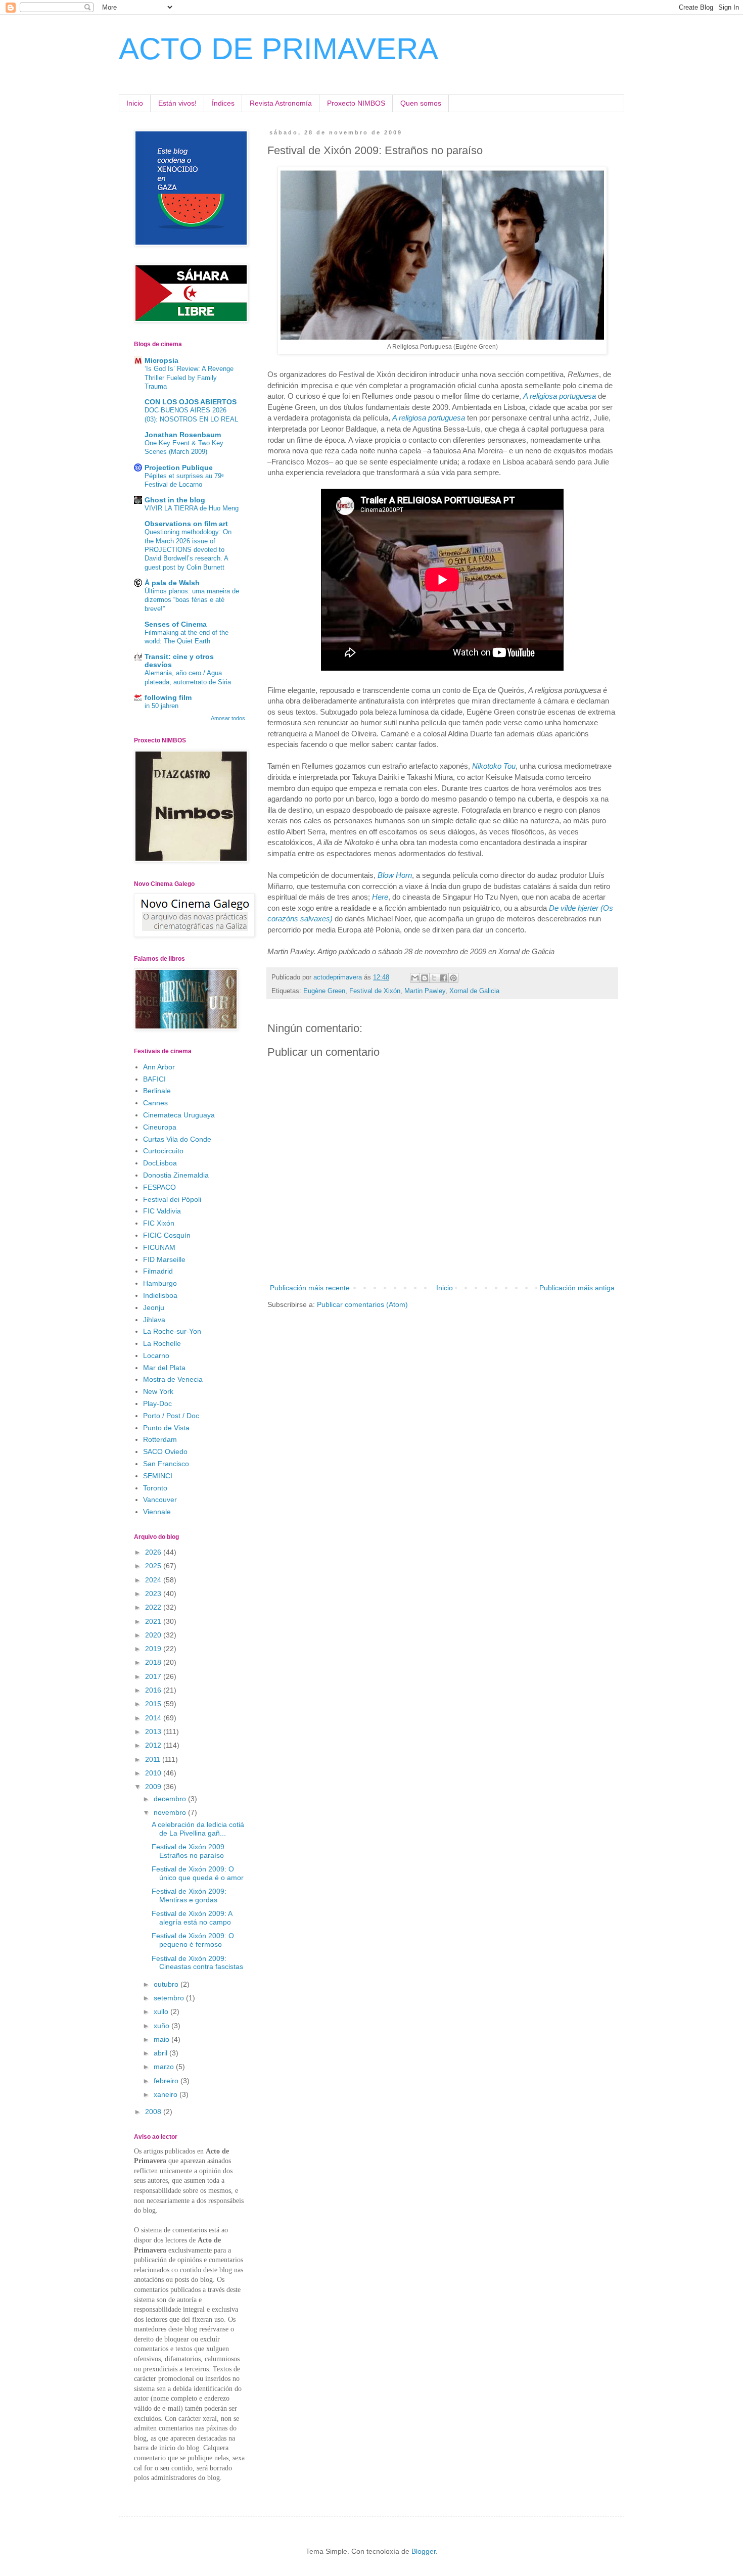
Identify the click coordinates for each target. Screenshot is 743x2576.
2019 (154, 1649)
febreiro (167, 2081)
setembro (170, 1998)
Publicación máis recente (310, 1288)
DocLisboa (160, 1163)
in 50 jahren (161, 706)
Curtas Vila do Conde (177, 1139)
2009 (154, 1787)
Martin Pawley (425, 991)
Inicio (135, 103)
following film (168, 697)
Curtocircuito (163, 1151)
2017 (154, 1676)
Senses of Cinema (176, 624)
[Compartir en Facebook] (444, 978)
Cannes (155, 1103)
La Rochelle (162, 1343)
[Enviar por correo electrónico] (415, 978)
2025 (154, 1566)
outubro (167, 1984)
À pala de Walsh (172, 583)
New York (158, 1391)
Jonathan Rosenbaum (183, 435)
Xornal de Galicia (474, 991)
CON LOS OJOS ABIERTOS (191, 402)
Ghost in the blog (175, 500)
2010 (154, 1773)
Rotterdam (160, 1439)
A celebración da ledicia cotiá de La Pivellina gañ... (198, 1829)
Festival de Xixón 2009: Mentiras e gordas (189, 1895)
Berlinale (157, 1091)
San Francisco (166, 1464)
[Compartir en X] (434, 978)
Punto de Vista (166, 1428)
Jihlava (154, 1320)
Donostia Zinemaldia (176, 1175)
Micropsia (161, 360)
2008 (154, 2112)
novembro (171, 1812)
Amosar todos (228, 718)
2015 (154, 1704)
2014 (154, 1718)
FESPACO (159, 1187)
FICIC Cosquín (167, 1235)
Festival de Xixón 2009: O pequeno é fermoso (193, 1940)
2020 (154, 1635)
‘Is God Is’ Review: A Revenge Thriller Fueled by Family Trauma (189, 378)
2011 (154, 1759)
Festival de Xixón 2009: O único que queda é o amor (198, 1873)
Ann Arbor (159, 1067)
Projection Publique (179, 467)
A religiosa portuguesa (429, 418)
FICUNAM (159, 1247)
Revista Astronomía (281, 103)
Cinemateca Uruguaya (179, 1115)
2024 (154, 1580)
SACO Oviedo (165, 1451)
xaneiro (167, 2094)
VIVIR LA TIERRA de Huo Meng (192, 508)
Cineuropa (160, 1127)
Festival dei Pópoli (172, 1199)
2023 (154, 1594)
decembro (171, 1799)
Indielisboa (160, 1295)
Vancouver (160, 1500)
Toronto (155, 1488)
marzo (165, 2067)
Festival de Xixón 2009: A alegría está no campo (192, 1918)
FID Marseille (164, 1259)
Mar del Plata (164, 1368)
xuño (162, 2026)
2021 (154, 1621)
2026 (154, 1552)
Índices (223, 103)
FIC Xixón (159, 1223)
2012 (154, 1745)
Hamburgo (160, 1283)
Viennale (157, 1512)
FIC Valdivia (162, 1211)
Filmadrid (158, 1271)
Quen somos (421, 103)
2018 (154, 1662)
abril (161, 2053)
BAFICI (154, 1079)
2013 (154, 1731)
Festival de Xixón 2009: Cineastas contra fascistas (197, 1963)
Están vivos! (177, 103)
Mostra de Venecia (173, 1379)
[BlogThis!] (425, 978)
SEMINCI (158, 1476)
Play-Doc (157, 1403)
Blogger (424, 2551)
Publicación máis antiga (577, 1288)
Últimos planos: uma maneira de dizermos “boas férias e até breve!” (192, 600)
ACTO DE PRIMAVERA (278, 49)
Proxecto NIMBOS (356, 103)
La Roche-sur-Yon (172, 1331)
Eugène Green (324, 991)
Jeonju (154, 1307)
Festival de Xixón (375, 991)
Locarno (156, 1355)
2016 (154, 1690)
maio (162, 2039)
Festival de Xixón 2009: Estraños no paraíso (189, 1851)
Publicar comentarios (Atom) (362, 1304)
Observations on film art (186, 524)
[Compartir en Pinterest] (453, 978)
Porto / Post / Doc (171, 1416)
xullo (162, 2011)
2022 (154, 1607)
